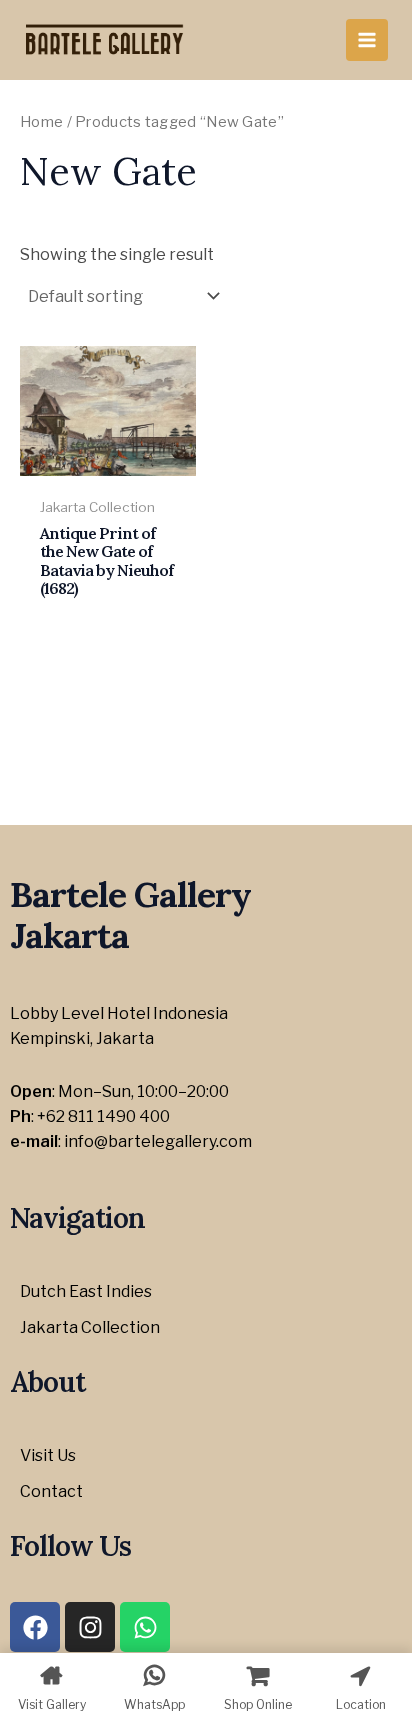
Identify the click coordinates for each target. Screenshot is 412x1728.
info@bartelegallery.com (158, 1141)
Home (41, 122)
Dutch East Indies (86, 1291)
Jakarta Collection (90, 1327)
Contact (51, 1491)
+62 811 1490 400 (103, 1116)
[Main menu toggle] (367, 40)
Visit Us (48, 1455)
